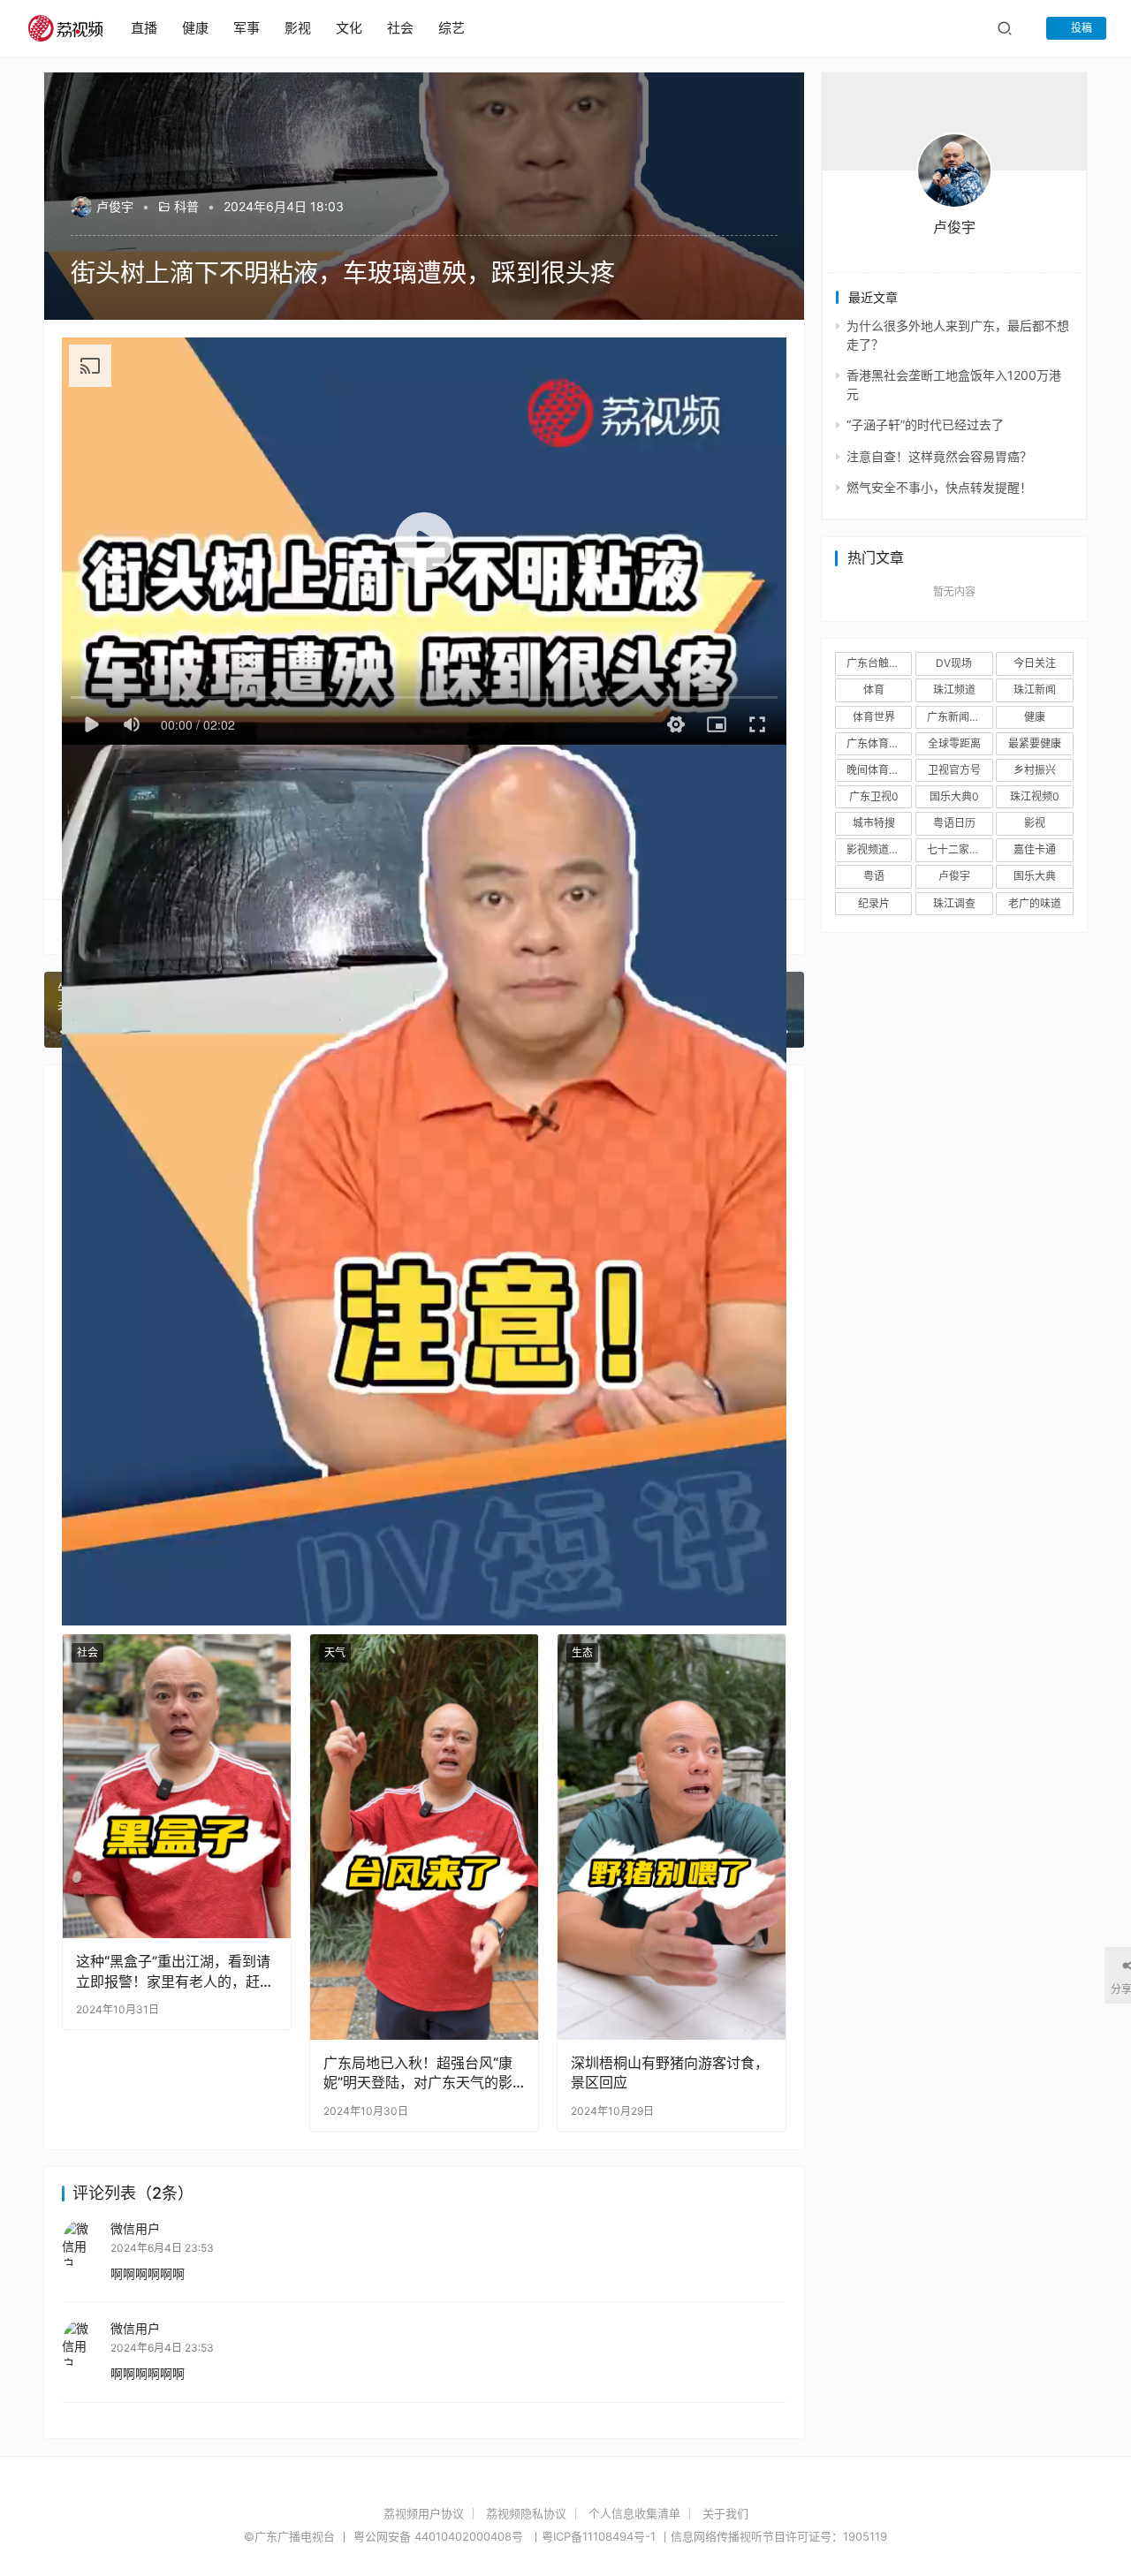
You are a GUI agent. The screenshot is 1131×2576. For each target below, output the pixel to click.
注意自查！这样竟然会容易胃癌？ (939, 456)
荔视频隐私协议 (526, 2513)
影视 (298, 28)
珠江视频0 (1035, 796)
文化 (349, 28)
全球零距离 (954, 743)
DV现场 (954, 663)
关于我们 (725, 2513)
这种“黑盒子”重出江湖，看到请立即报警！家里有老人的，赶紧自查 (175, 1971)
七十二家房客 (959, 849)
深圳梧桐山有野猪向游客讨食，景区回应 (670, 2072)
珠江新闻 (1035, 689)
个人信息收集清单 (634, 2513)
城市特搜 (874, 823)
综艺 (452, 28)
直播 (144, 28)
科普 (186, 206)
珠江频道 (954, 689)
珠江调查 (954, 903)
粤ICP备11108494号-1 (599, 2536)
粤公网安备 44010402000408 (440, 2536)
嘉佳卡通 (1035, 849)
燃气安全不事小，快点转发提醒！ (939, 487)
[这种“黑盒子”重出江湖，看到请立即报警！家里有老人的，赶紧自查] (177, 1786)
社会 (400, 28)
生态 (582, 1652)
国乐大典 (1035, 876)
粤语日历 (954, 823)
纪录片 (874, 903)
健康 (195, 28)
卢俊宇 (115, 206)
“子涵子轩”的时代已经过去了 (925, 424)
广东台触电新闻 (879, 663)
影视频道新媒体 (879, 849)
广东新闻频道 (959, 717)
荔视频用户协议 (424, 2513)
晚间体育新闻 (878, 770)
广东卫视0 (874, 796)
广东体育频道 (878, 743)
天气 (335, 1652)
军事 (247, 28)
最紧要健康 (1035, 743)
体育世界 (874, 717)
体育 (874, 689)
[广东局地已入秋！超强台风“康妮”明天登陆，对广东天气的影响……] (424, 1837)
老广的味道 (1035, 903)
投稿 (1080, 28)
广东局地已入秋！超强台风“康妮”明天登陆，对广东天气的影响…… (418, 2073)
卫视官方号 (954, 770)
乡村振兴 (1035, 770)
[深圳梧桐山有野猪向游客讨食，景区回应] (672, 1837)
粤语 (874, 876)
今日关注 (1035, 663)
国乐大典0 (954, 796)
